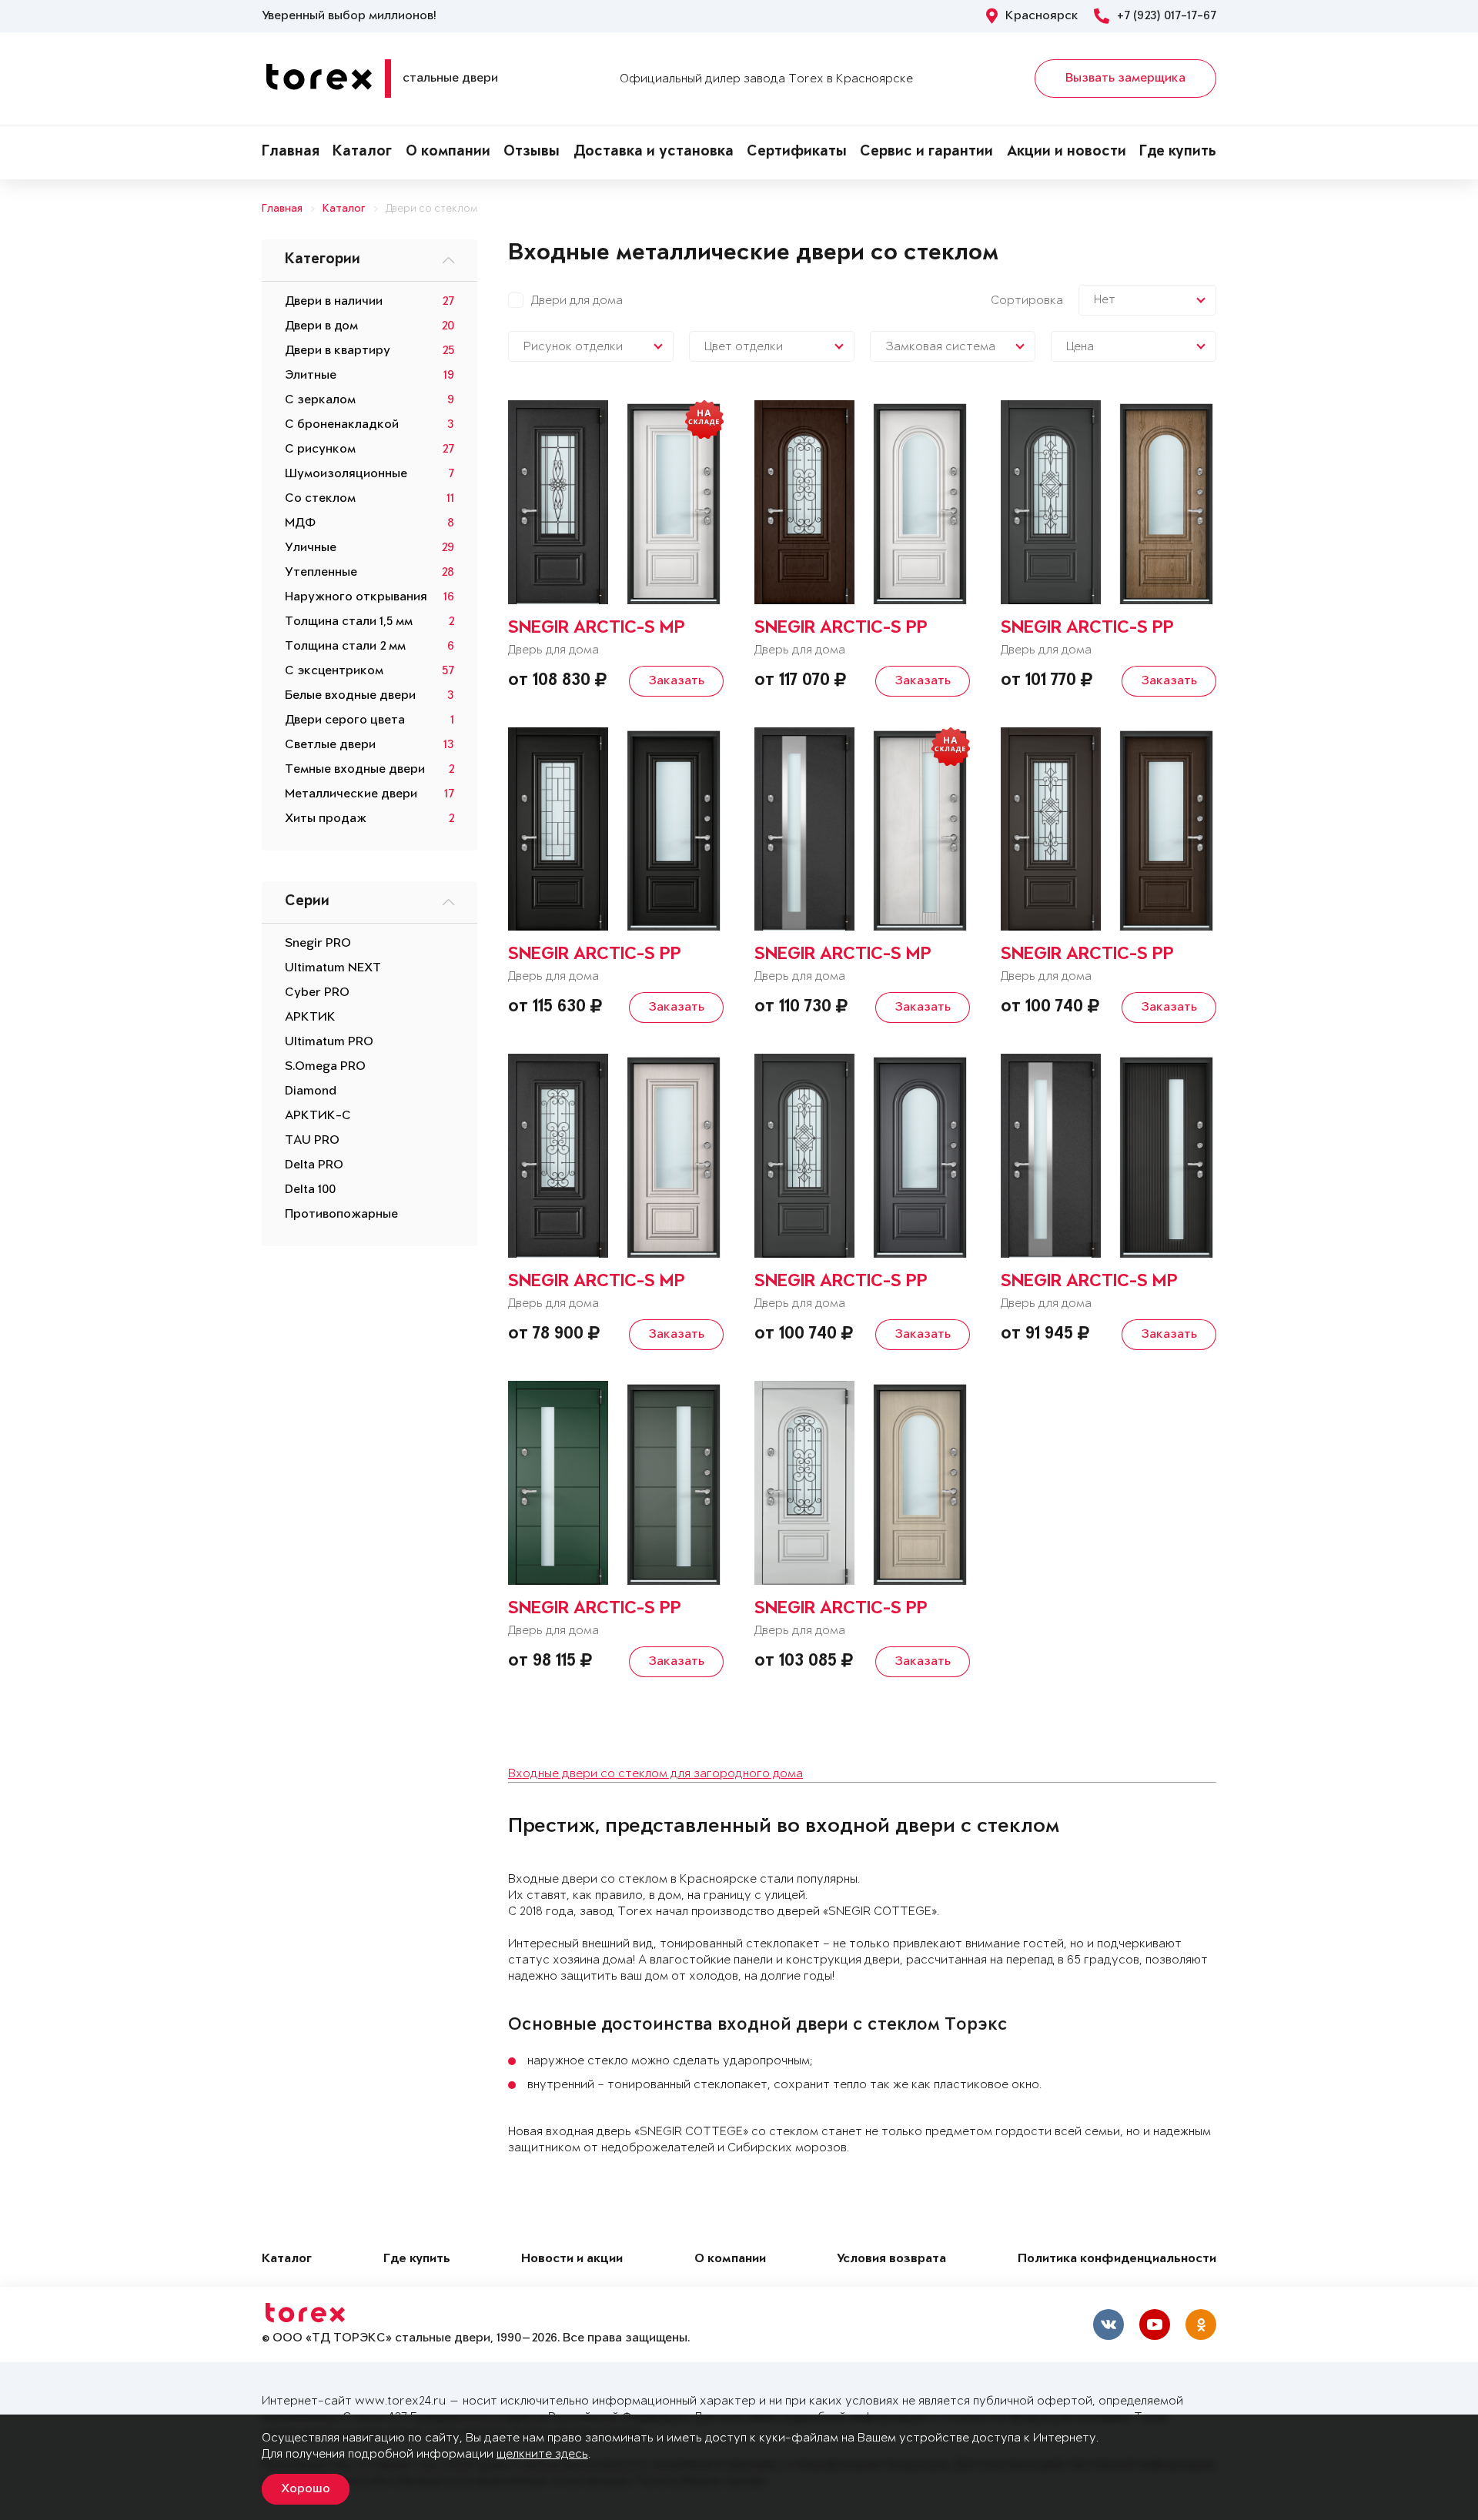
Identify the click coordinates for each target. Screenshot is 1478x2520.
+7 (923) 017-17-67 (1167, 16)
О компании (448, 152)
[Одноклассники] (1201, 2324)
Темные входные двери (355, 770)
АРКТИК (310, 1018)
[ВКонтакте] (1108, 2324)
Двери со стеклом (431, 209)
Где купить (1178, 152)
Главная (291, 152)
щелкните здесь (542, 2454)
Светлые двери (330, 745)
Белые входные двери (350, 696)
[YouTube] (1155, 2324)
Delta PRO (314, 1165)
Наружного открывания (356, 597)
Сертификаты (797, 152)
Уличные (311, 548)
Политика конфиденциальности (1117, 2259)
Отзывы (532, 152)
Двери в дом (321, 326)
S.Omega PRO (325, 1067)
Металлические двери (351, 794)
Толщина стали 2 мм (345, 647)
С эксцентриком (334, 671)
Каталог (362, 152)
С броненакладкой (342, 425)
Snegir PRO (318, 944)
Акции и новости (1067, 152)
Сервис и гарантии (926, 152)
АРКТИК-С (318, 1116)
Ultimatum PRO (329, 1042)
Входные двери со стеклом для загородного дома (655, 1774)
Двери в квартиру (338, 351)
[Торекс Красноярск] (20, 1295)
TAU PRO (312, 1141)
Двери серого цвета (345, 720)
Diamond (311, 1091)
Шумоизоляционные (346, 474)
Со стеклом (320, 499)
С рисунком (320, 450)
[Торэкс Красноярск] (20, 1258)
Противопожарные (341, 1215)
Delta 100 (310, 1190)
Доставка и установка (654, 152)
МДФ (300, 523)
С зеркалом (320, 400)
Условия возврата (891, 2259)
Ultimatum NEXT (333, 968)
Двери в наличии (334, 302)
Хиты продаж (326, 819)
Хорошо (306, 2489)
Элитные (311, 376)
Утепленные (321, 573)
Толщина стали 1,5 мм (349, 622)
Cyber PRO (317, 993)
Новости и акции (572, 2259)
